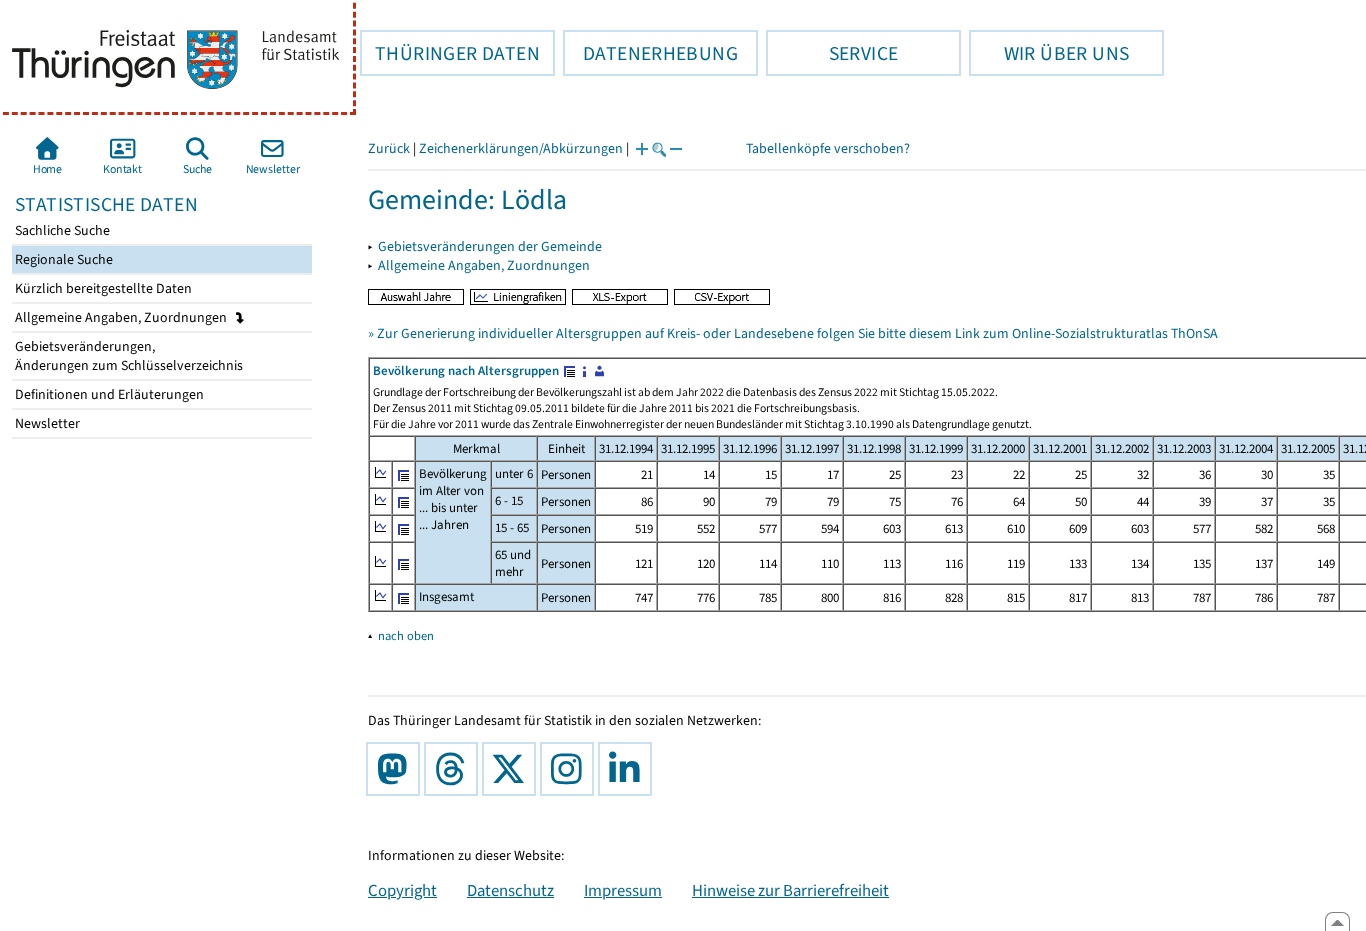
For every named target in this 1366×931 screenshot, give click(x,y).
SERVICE (832, 53)
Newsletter (46, 423)
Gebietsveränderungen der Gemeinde (490, 246)
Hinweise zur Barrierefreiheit (790, 890)
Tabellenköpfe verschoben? (828, 148)
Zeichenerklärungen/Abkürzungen (521, 148)
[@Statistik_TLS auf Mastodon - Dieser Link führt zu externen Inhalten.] (397, 769)
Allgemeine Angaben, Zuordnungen (122, 317)
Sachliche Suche (61, 230)
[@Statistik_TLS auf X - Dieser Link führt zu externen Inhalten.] (513, 769)
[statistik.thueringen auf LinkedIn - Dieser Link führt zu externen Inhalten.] (629, 769)
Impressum (623, 890)
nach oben (406, 635)
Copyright (402, 890)
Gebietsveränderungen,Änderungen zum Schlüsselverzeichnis (127, 356)
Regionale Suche (62, 259)
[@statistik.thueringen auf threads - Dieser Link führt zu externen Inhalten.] (455, 769)
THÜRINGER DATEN (450, 53)
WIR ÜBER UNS (1049, 53)
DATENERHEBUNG (650, 53)
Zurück (389, 148)
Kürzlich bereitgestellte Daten (102, 288)
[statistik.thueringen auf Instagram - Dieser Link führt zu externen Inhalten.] (571, 769)
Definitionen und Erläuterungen (108, 394)
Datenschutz (510, 890)
